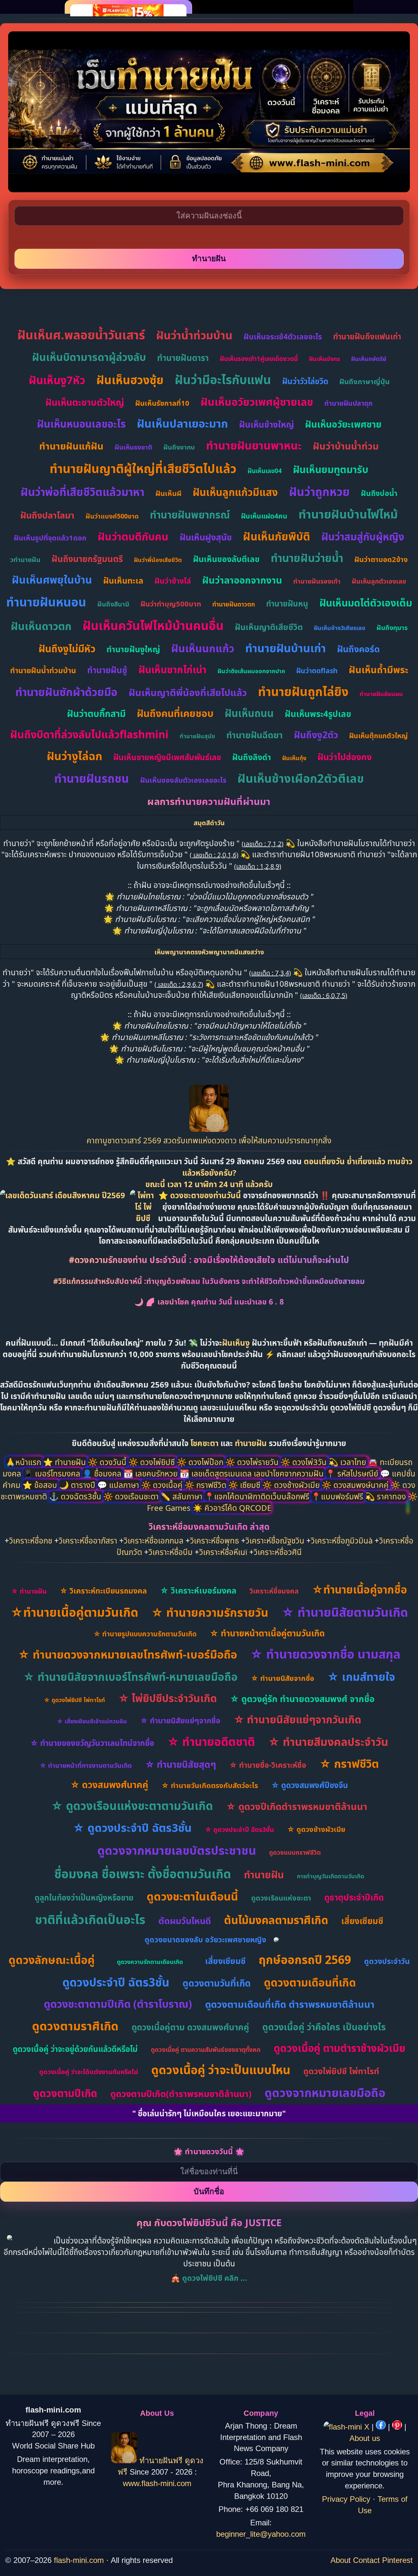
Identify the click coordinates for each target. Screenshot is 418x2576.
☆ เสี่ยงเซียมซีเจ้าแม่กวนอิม (92, 1721)
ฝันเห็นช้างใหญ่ (266, 424)
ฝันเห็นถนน (249, 713)
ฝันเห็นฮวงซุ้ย (130, 380)
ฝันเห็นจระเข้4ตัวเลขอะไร (283, 336)
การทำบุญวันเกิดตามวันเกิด (330, 1876)
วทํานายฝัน (25, 560)
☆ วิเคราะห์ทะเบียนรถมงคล (103, 1591)
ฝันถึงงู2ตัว (316, 735)
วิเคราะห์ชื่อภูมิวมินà (342, 1540)
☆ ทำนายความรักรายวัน (210, 1612)
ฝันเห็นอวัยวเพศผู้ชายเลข (257, 402)
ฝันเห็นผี (169, 493)
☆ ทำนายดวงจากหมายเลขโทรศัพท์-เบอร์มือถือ (128, 1654)
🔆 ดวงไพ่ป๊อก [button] (201, 1462)
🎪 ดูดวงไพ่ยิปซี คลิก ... (209, 2278)
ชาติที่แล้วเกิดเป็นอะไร (90, 1919)
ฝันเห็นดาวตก (41, 626)
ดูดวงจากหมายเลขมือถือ (325, 2093)
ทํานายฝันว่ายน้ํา (307, 558)
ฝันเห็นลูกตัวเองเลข (379, 581)
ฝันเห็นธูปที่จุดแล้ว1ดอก (50, 537)
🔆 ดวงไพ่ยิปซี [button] (153, 1462)
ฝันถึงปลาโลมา (47, 515)
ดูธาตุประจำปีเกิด (354, 1897)
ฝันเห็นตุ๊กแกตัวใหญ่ (378, 736)
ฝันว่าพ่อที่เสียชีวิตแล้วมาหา (82, 492)
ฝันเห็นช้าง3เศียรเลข (340, 628)
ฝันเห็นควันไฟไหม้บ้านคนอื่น (153, 625)
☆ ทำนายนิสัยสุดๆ (181, 1764)
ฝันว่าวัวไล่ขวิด (305, 381)
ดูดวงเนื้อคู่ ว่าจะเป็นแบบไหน (221, 2070)
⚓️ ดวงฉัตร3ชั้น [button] (76, 1496)
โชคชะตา (205, 1443)
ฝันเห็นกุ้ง (294, 758)
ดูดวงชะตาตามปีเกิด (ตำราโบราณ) (118, 2004)
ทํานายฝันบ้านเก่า (286, 648)
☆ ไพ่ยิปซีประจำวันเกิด (168, 1698)
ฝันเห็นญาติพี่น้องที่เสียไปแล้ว (188, 692)
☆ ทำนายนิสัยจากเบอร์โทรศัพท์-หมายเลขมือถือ (130, 1677)
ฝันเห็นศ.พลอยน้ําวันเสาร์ (81, 335)
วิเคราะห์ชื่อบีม (171, 1552)
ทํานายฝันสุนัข (197, 736)
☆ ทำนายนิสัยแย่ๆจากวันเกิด (297, 1719)
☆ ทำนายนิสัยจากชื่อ (282, 1678)
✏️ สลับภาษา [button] (183, 1496)
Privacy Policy (346, 2499)
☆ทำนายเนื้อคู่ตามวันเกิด (74, 1612)
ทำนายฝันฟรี (161, 2460)
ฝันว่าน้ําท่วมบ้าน (194, 335)
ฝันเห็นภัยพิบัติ (277, 536)
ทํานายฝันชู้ (107, 670)
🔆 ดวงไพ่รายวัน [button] (253, 1462)
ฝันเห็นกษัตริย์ (369, 359)
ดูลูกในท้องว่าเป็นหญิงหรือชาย (84, 1897)
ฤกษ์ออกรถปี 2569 (305, 1960)
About (341, 2560)
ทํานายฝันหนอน (46, 602)
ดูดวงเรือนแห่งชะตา (281, 1898)
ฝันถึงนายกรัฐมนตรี (87, 559)
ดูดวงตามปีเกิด (65, 2093)
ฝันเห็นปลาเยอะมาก (182, 423)
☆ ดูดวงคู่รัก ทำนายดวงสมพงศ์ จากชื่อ (302, 1699)
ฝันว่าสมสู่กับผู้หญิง (363, 537)
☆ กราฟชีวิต (349, 1764)
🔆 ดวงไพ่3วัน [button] (305, 1462)
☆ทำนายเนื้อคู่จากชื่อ (360, 1589)
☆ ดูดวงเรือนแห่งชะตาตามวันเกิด (132, 1806)
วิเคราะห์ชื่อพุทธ (215, 1540)
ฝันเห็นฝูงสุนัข (206, 537)
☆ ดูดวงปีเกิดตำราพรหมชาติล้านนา (297, 1806)
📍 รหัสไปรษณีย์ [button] (353, 1473)
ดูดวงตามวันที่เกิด (217, 1983)
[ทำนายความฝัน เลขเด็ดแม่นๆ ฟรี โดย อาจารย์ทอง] (209, 1129)
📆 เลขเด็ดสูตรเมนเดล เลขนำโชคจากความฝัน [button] (253, 1473)
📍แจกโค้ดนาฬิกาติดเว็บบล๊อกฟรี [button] (258, 1496)
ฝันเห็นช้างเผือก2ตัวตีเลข (301, 778)
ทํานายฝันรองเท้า (317, 581)
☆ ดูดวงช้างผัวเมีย (316, 1829)
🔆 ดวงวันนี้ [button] (108, 1462)
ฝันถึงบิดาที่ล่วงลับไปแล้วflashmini (89, 734)
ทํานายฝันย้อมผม (381, 694)
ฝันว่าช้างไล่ (173, 581)
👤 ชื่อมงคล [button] (103, 1473)
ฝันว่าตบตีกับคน (133, 536)
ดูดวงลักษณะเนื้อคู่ (52, 1960)
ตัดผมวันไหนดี (185, 1921)
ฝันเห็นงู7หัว (57, 380)
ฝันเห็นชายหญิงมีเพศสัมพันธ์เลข (167, 757)
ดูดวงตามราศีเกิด (75, 2026)
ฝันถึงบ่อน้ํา (379, 493)
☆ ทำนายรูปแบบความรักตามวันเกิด (145, 1634)
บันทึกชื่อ (209, 2191)
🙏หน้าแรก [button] (24, 1462)
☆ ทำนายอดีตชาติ (211, 1741)
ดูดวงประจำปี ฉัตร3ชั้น (116, 1982)
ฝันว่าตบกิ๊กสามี (96, 713)
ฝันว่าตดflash (317, 671)
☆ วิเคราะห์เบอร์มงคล (198, 1590)
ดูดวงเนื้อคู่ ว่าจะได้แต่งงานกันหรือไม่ (89, 2072)
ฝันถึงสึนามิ (113, 604)
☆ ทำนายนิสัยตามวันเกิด (345, 1612)
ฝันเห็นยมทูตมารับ (331, 469)
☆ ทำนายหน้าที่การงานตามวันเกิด (86, 1765)
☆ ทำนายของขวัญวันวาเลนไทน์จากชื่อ (92, 1743)
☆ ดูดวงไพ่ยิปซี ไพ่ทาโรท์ (74, 1700)
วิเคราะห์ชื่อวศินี (278, 1552)
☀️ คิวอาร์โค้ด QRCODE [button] (232, 1508)
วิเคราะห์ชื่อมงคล (274, 1591)
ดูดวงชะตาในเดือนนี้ (192, 1896)
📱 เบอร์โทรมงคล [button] (53, 1473)
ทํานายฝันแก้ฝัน (71, 446)
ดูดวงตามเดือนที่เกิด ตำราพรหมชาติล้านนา (290, 2004)
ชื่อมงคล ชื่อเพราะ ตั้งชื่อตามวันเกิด (143, 1874)
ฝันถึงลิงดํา (252, 757)
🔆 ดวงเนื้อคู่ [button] (163, 1485)
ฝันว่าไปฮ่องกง (345, 757)
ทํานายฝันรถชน (92, 778)
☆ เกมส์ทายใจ (361, 1677)
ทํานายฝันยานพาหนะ (254, 445)
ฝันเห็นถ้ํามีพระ (378, 669)
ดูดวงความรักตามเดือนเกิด (150, 1962)
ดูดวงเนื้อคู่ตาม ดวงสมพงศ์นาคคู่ (190, 2027)
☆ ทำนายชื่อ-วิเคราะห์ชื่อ (268, 1765)
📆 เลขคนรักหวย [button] (152, 1473)
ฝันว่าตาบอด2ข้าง (381, 559)
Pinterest (397, 2560)
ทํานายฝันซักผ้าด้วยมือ (66, 692)
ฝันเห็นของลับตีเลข (226, 559)
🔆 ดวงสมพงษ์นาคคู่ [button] (356, 1485)
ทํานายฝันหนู (287, 603)
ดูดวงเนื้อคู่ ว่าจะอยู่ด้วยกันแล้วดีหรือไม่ (75, 2049)
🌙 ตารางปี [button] (78, 1485)
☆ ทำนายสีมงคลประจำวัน (328, 1742)
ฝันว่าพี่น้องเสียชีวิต (158, 560)
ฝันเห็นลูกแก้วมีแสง (235, 492)
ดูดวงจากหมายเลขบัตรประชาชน (177, 1850)
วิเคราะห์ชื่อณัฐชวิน (275, 1540)
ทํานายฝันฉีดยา (255, 735)
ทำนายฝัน (251, 1443)
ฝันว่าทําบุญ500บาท (171, 604)
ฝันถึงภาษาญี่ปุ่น (364, 381)
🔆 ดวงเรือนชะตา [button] (132, 1496)
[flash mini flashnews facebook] (382, 2427)
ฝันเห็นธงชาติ (133, 447)
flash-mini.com (79, 2560)
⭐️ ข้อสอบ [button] (41, 1485)
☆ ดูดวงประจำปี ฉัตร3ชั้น (132, 1828)
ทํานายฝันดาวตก (234, 604)
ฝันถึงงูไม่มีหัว (67, 648)
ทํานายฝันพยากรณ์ (190, 515)
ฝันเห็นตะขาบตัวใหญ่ (85, 402)
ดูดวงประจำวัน (387, 1961)
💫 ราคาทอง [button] (386, 1496)
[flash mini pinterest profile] (398, 2427)
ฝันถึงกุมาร (392, 628)
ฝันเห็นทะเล (123, 580)
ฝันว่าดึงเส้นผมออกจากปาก (251, 671)
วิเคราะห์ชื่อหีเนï (223, 1552)
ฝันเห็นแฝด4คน (264, 516)
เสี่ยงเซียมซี (362, 1921)
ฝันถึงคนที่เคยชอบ (175, 713)
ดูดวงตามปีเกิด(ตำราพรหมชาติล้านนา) (181, 2094)
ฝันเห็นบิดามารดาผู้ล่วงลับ (89, 357)
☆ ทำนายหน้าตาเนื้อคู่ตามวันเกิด (267, 1633)
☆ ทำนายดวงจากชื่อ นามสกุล (325, 1654)
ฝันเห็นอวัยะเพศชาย (343, 424)
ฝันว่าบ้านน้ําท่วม (346, 446)
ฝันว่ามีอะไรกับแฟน (223, 379)
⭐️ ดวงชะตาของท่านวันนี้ (201, 1195)
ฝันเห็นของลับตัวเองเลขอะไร (183, 780)
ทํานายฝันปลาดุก (348, 403)
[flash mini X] (348, 2427)
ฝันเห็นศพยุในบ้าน (52, 580)
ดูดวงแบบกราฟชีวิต (295, 1852)
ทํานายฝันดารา (183, 358)
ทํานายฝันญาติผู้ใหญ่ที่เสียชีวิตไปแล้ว (143, 468)
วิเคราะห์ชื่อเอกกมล (154, 1540)
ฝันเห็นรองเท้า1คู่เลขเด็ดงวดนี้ (259, 359)
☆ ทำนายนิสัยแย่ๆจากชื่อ (180, 1720)
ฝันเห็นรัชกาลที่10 (162, 403)
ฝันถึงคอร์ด (358, 649)
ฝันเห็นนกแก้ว (203, 648)
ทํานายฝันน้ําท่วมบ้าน (43, 670)
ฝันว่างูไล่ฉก (74, 756)
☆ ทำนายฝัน (29, 1591)
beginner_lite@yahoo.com (261, 2534)
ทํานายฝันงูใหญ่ (133, 649)
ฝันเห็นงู (236, 1343)
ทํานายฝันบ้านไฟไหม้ (348, 514)
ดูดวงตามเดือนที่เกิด (310, 1982)
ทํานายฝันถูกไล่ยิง (303, 691)
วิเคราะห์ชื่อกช (31, 1540)
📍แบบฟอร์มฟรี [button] (338, 1496)
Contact (366, 2560)
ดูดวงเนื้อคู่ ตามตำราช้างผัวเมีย (339, 2048)
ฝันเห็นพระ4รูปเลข (318, 714)
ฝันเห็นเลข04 (265, 471)
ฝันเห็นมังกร (324, 359)
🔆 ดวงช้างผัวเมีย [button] (292, 1485)
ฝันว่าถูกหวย (319, 492)
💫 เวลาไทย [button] (348, 1462)
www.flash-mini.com (157, 2483)
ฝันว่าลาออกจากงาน (242, 580)
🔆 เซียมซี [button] (245, 1485)
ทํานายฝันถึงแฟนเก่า (367, 336)
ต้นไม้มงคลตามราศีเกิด (276, 1920)
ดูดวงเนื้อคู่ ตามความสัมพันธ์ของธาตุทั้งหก (206, 2050)
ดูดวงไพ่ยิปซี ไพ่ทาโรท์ (341, 2071)
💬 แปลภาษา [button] (119, 1485)
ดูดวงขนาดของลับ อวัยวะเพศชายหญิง (205, 1939)
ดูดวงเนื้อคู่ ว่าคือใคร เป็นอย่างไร (324, 2027)
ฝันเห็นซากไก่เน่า (172, 669)
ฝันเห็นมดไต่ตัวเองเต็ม (366, 603)
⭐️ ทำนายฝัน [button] (65, 1462)
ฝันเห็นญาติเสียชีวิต (269, 627)
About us (365, 2438)
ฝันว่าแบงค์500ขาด (112, 516)
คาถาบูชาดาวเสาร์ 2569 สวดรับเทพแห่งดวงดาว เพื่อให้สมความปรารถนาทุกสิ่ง (209, 1140)
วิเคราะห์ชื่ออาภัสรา (88, 1540)
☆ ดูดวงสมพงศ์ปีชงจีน (310, 1785)
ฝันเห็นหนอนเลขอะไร (81, 424)
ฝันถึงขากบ (179, 447)
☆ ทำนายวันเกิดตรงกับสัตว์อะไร (210, 1785)
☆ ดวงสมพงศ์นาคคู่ (109, 1784)
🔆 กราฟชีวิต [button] (206, 1485)
